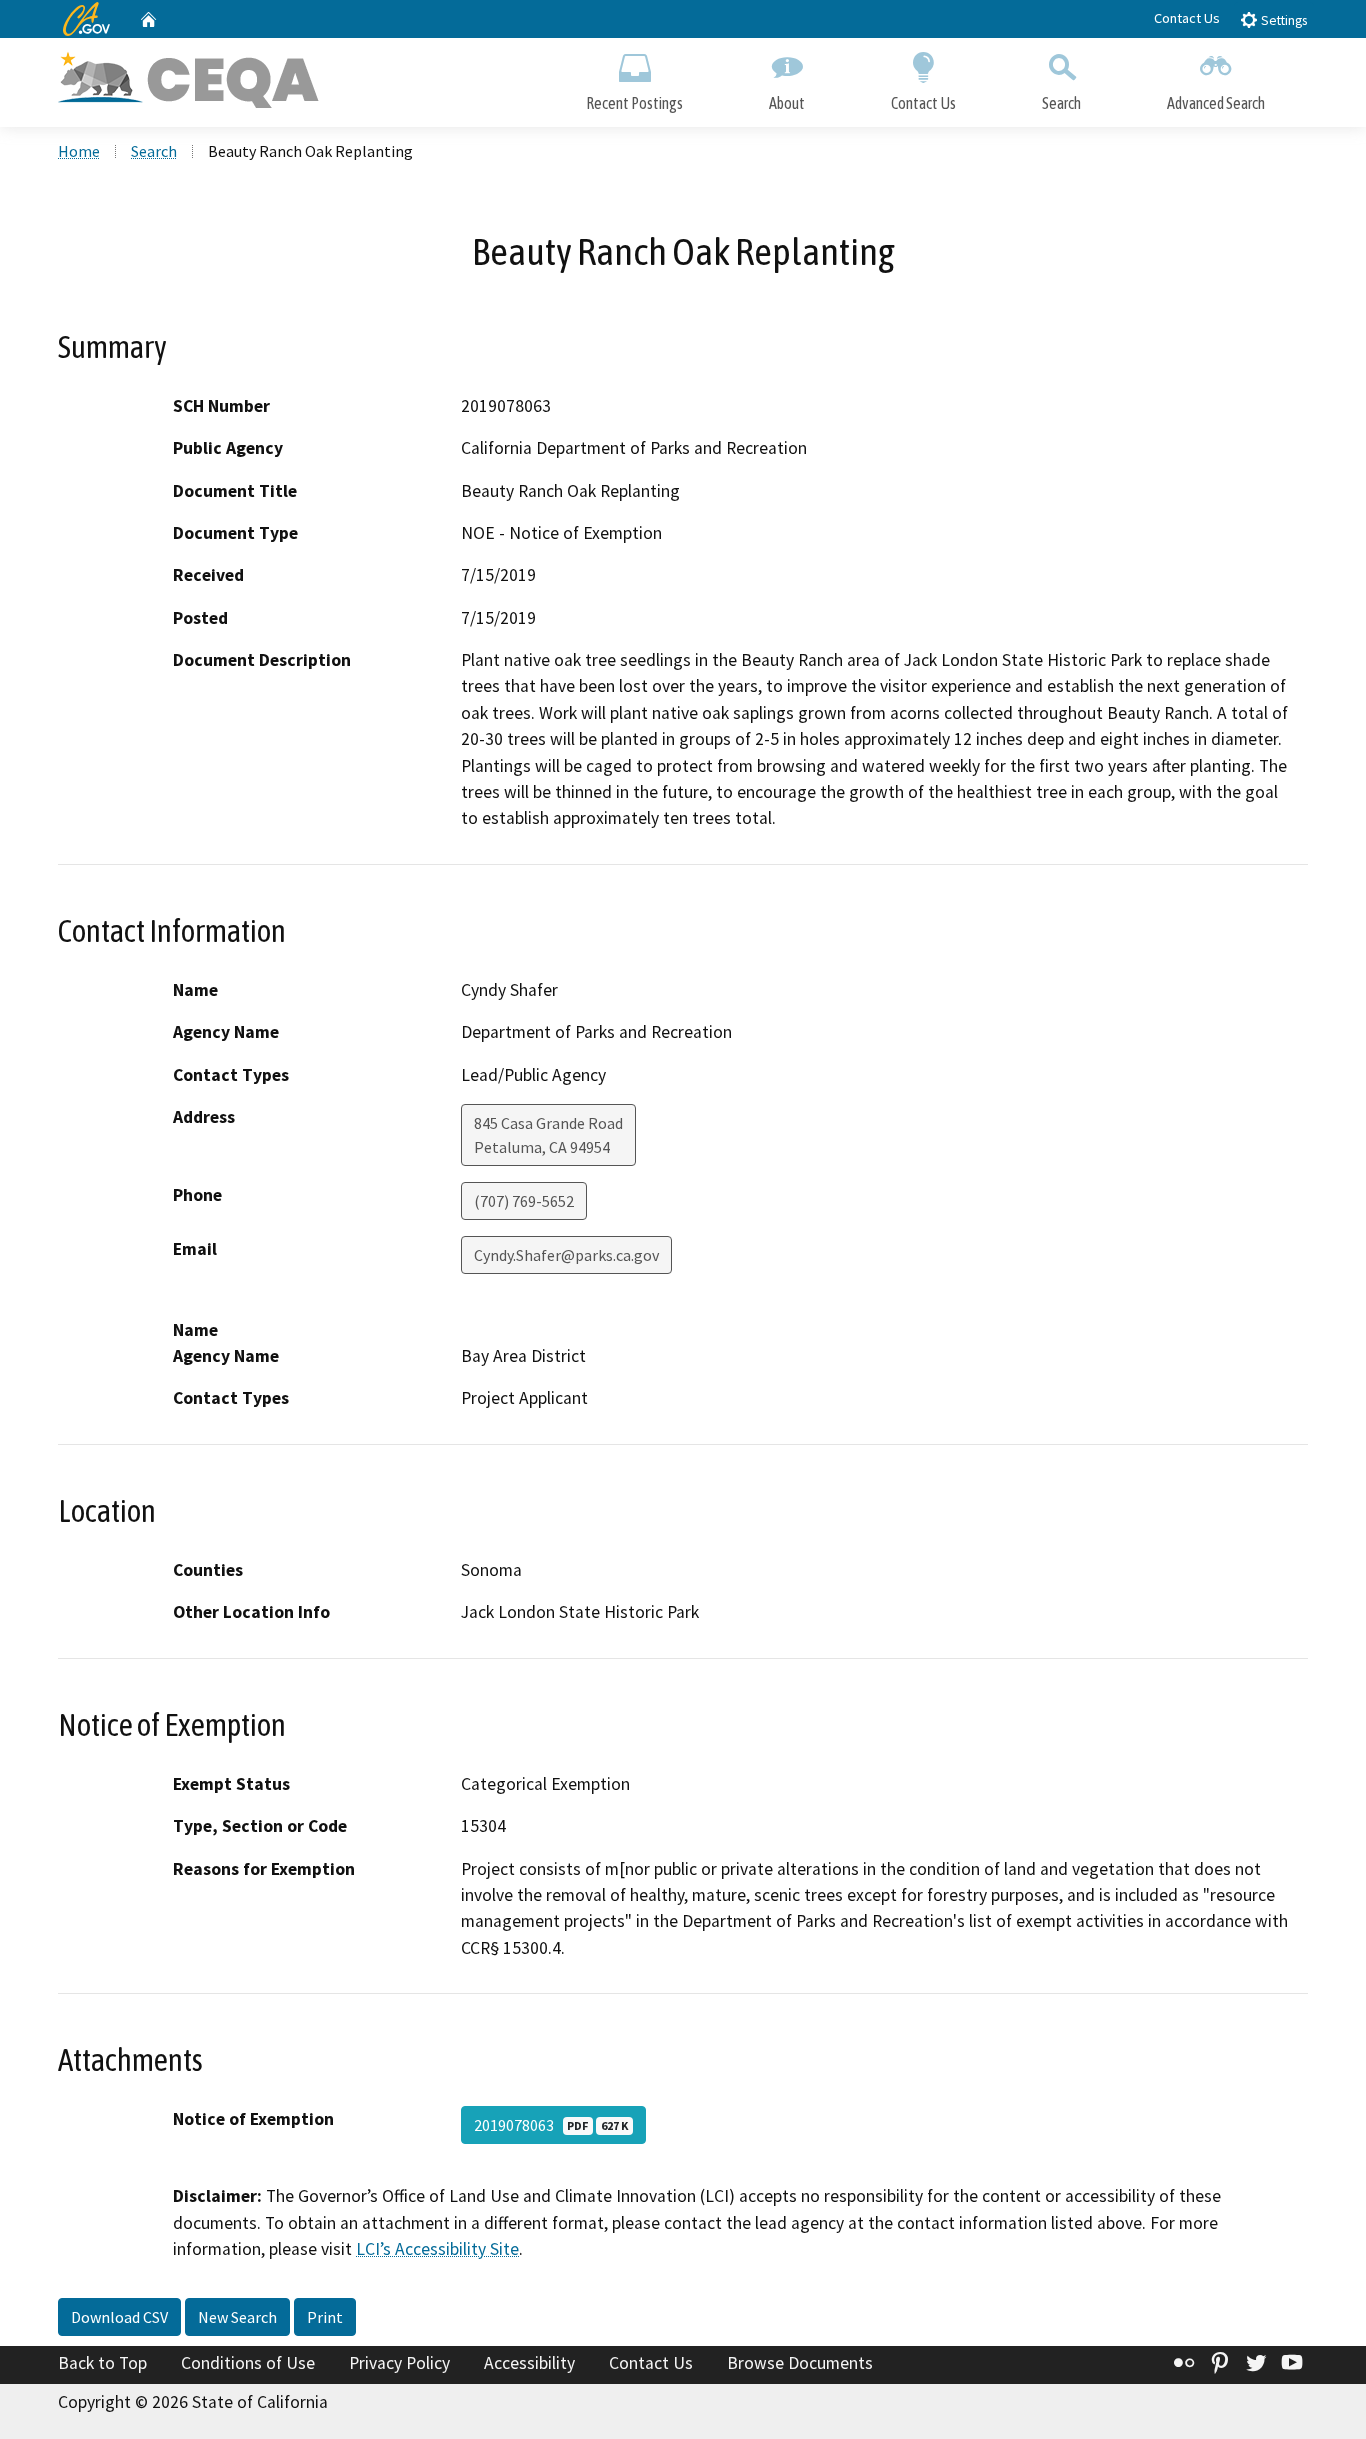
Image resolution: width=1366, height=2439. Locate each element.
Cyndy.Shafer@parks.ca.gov (566, 1255)
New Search (237, 2317)
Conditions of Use (248, 2363)
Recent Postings (634, 103)
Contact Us (1187, 18)
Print (325, 2317)
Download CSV (119, 2317)
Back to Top (102, 2363)
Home (79, 151)
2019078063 (551, 2125)
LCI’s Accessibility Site (437, 2249)
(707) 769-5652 (524, 1201)
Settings (1282, 20)
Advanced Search (1216, 103)
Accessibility (529, 2363)
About (787, 103)
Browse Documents (800, 2363)
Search (1061, 103)
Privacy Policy (399, 2363)
